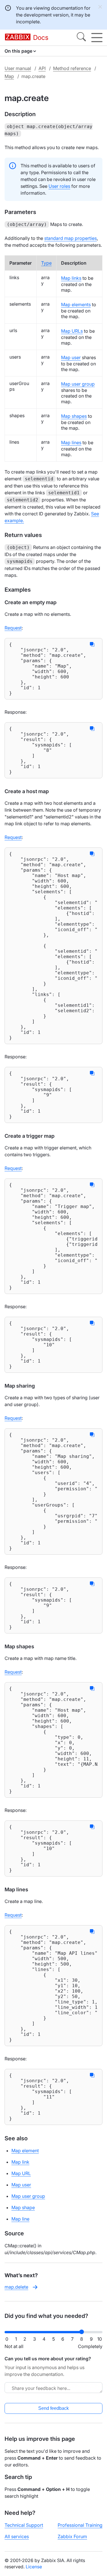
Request (13, 628)
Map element (25, 2151)
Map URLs (72, 331)
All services (17, 2536)
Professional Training (80, 2525)
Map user (71, 357)
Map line (20, 2219)
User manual (18, 68)
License (34, 2567)
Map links (71, 278)
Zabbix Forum (72, 2536)
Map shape (23, 2207)
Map (9, 76)
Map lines (71, 443)
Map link (20, 2162)
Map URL (21, 2173)
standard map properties (70, 238)
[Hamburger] (97, 38)
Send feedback (53, 2408)
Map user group (78, 384)
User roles (59, 186)
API (42, 68)
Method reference (72, 68)
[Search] (81, 38)
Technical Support (24, 2525)
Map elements (76, 304)
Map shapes (74, 416)
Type (46, 263)
